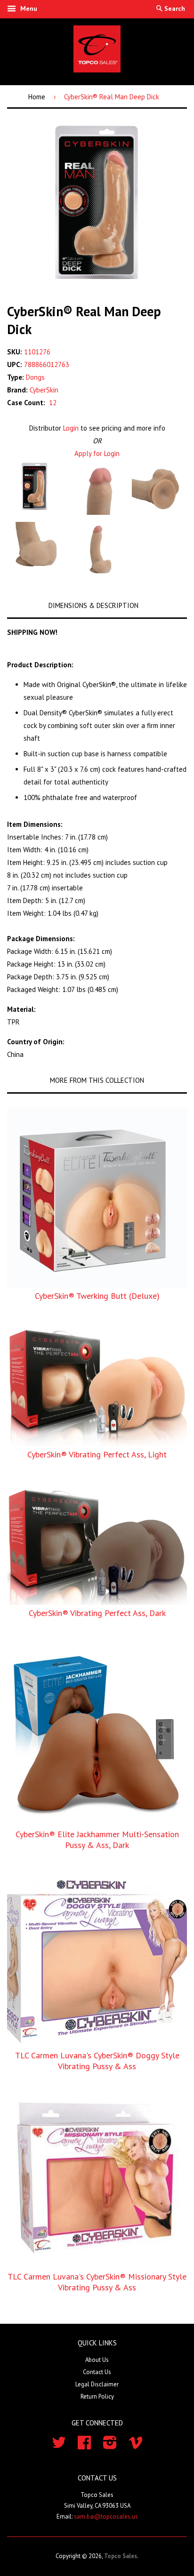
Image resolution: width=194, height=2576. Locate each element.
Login (71, 428)
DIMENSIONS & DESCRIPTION (93, 605)
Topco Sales (121, 2556)
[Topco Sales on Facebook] (84, 2446)
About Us (97, 2360)
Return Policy (97, 2396)
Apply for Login (97, 453)
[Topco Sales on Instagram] (110, 2446)
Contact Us (97, 2372)
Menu (28, 8)
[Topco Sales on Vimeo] (136, 2446)
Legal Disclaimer (97, 2384)
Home (37, 97)
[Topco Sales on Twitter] (59, 2446)
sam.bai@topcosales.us (106, 2516)
